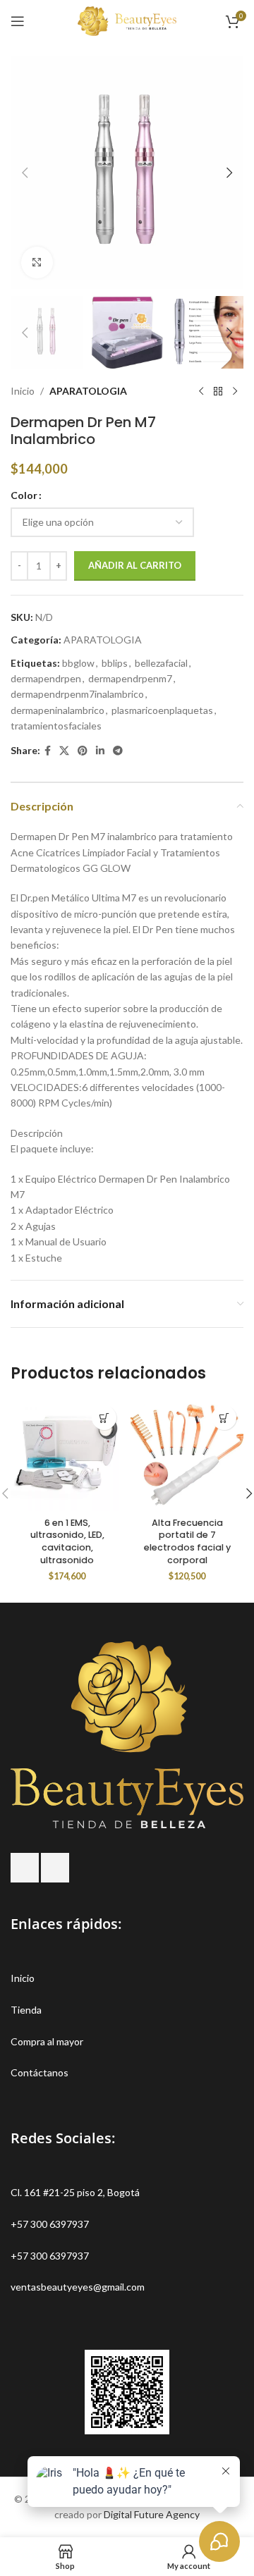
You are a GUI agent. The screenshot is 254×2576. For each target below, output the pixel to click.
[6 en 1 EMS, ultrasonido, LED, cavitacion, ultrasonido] (67, 1455)
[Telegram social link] (118, 751)
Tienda (26, 2010)
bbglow (78, 663)
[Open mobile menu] (18, 21)
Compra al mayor (47, 2041)
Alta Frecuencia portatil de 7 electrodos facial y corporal (187, 1541)
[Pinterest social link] (83, 751)
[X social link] (64, 751)
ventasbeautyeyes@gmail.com (78, 2287)
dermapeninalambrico (58, 710)
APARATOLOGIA (88, 391)
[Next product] (235, 391)
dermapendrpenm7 (130, 678)
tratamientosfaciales (56, 726)
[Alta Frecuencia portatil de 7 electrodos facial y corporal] (187, 1455)
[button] (25, 173)
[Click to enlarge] (37, 263)
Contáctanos (40, 2072)
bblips (115, 663)
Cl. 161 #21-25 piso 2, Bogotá (75, 2192)
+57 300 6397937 (50, 2224)
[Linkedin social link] (100, 751)
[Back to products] (218, 391)
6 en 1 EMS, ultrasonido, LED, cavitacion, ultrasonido (67, 1541)
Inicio (23, 391)
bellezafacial (161, 663)
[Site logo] (127, 20)
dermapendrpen (46, 678)
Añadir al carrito (135, 565)
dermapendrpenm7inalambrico (77, 694)
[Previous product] (201, 391)
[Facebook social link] (48, 751)
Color (24, 495)
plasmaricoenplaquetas (162, 710)
